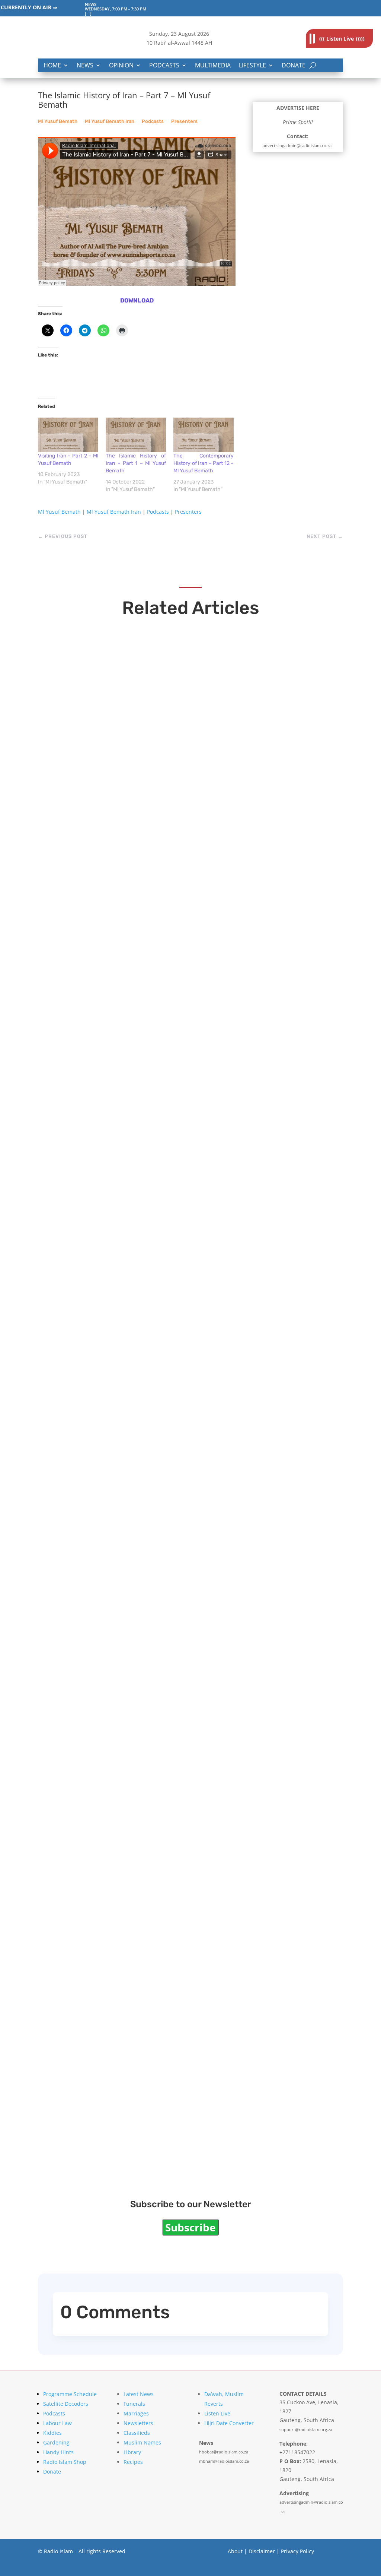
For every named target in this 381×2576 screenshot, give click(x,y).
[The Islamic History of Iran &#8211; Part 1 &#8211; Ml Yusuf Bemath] (136, 435)
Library (132, 2452)
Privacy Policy (297, 2551)
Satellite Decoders (66, 2404)
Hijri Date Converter (229, 2423)
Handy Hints (58, 2452)
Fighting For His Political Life (115, 846)
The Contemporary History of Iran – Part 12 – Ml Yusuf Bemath (204, 463)
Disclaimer (262, 2551)
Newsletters (138, 2423)
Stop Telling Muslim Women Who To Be (135, 2147)
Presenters (184, 121)
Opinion (121, 66)
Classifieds (137, 2433)
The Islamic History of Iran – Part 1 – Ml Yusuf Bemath (136, 463)
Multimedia (213, 66)
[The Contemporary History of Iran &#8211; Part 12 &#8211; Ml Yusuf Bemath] (204, 435)
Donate (294, 66)
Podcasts (164, 66)
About (235, 2551)
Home (52, 66)
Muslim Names (142, 2442)
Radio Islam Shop (65, 2462)
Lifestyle (252, 66)
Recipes (133, 2462)
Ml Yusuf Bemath (58, 121)
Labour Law (57, 2423)
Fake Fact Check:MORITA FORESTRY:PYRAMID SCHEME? (174, 1103)
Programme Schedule (70, 2394)
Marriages (136, 2413)
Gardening (56, 2442)
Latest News (139, 2394)
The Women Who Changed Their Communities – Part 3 (169, 1632)
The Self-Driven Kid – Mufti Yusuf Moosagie (146, 1889)
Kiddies (52, 2433)
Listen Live (217, 2413)
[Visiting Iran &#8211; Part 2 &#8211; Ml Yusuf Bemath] (68, 435)
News (85, 66)
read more (70, 861)
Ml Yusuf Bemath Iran (110, 121)
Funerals (134, 2404)
